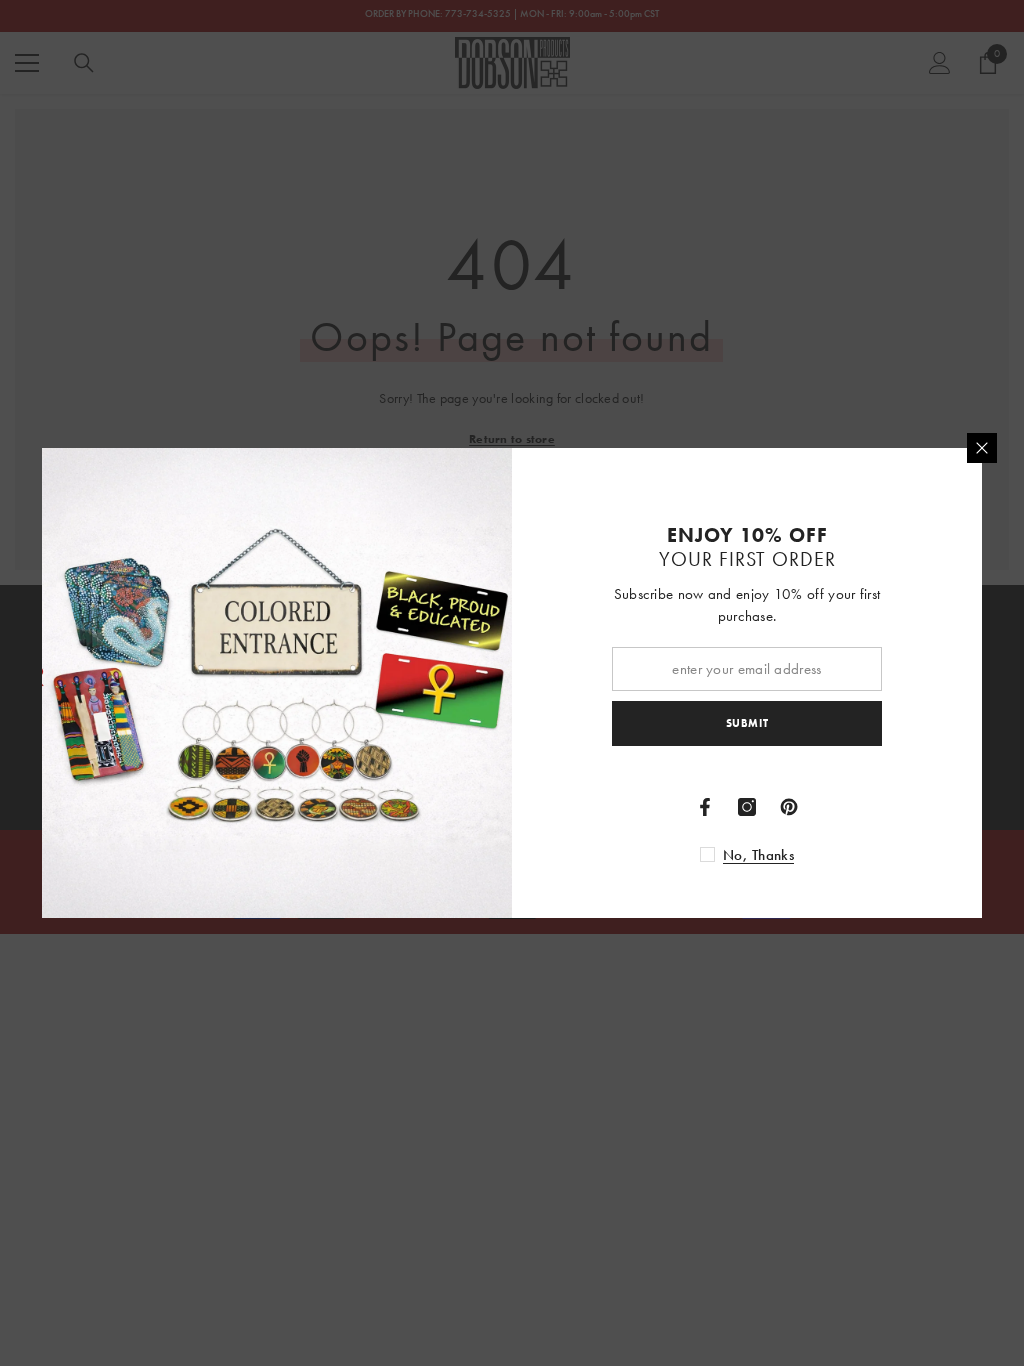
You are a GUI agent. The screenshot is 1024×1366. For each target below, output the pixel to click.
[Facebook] (705, 807)
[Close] (982, 448)
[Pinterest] (789, 807)
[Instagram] (747, 807)
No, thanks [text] (758, 855)
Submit (747, 723)
